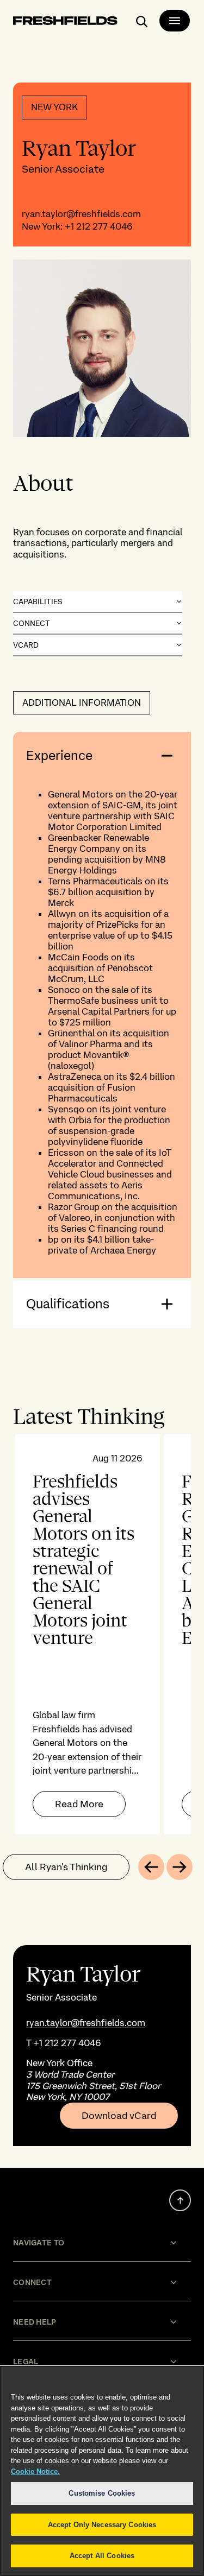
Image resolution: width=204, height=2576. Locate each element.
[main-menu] (175, 21)
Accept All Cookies (102, 2556)
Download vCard (119, 2116)
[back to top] (180, 2200)
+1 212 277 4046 (99, 226)
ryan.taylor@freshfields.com (81, 214)
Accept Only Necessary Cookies (102, 2525)
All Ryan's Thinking (66, 1867)
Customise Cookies (102, 2493)
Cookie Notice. (35, 2471)
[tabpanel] (102, 1634)
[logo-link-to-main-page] (65, 23)
